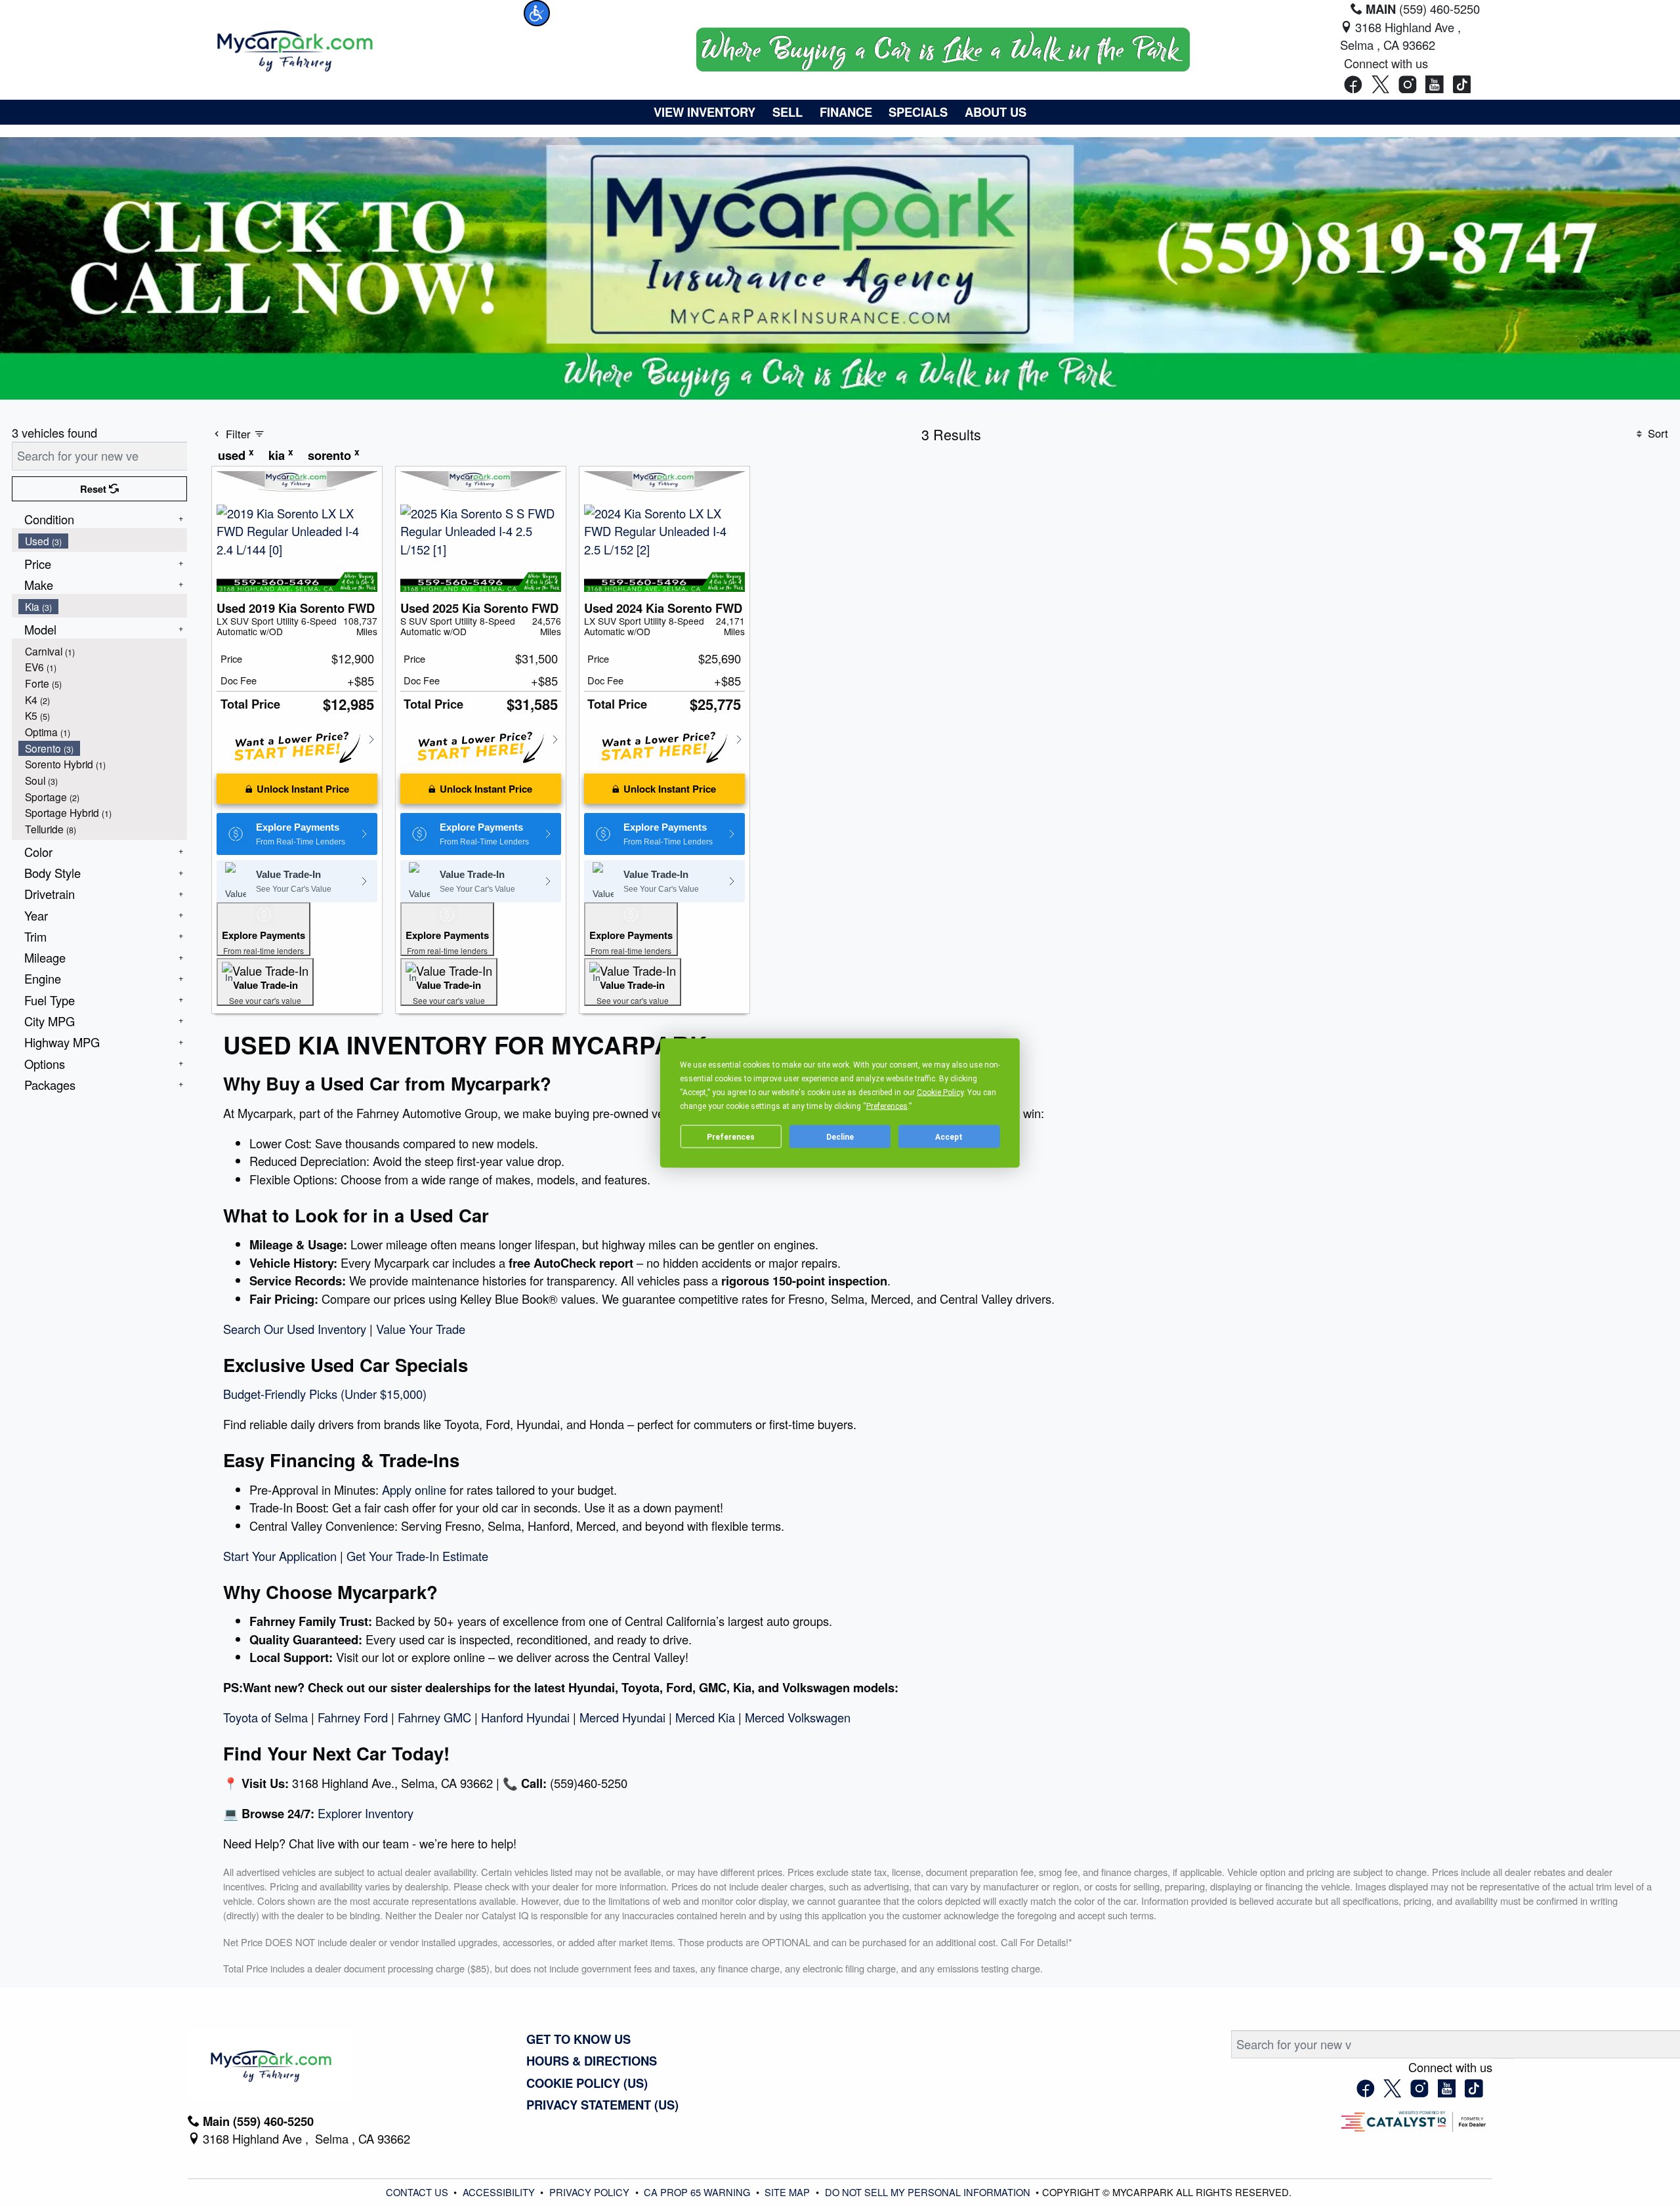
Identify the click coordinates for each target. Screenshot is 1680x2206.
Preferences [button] (887, 1106)
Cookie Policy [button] (940, 1093)
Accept (949, 1136)
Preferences (731, 1136)
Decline (840, 1136)
